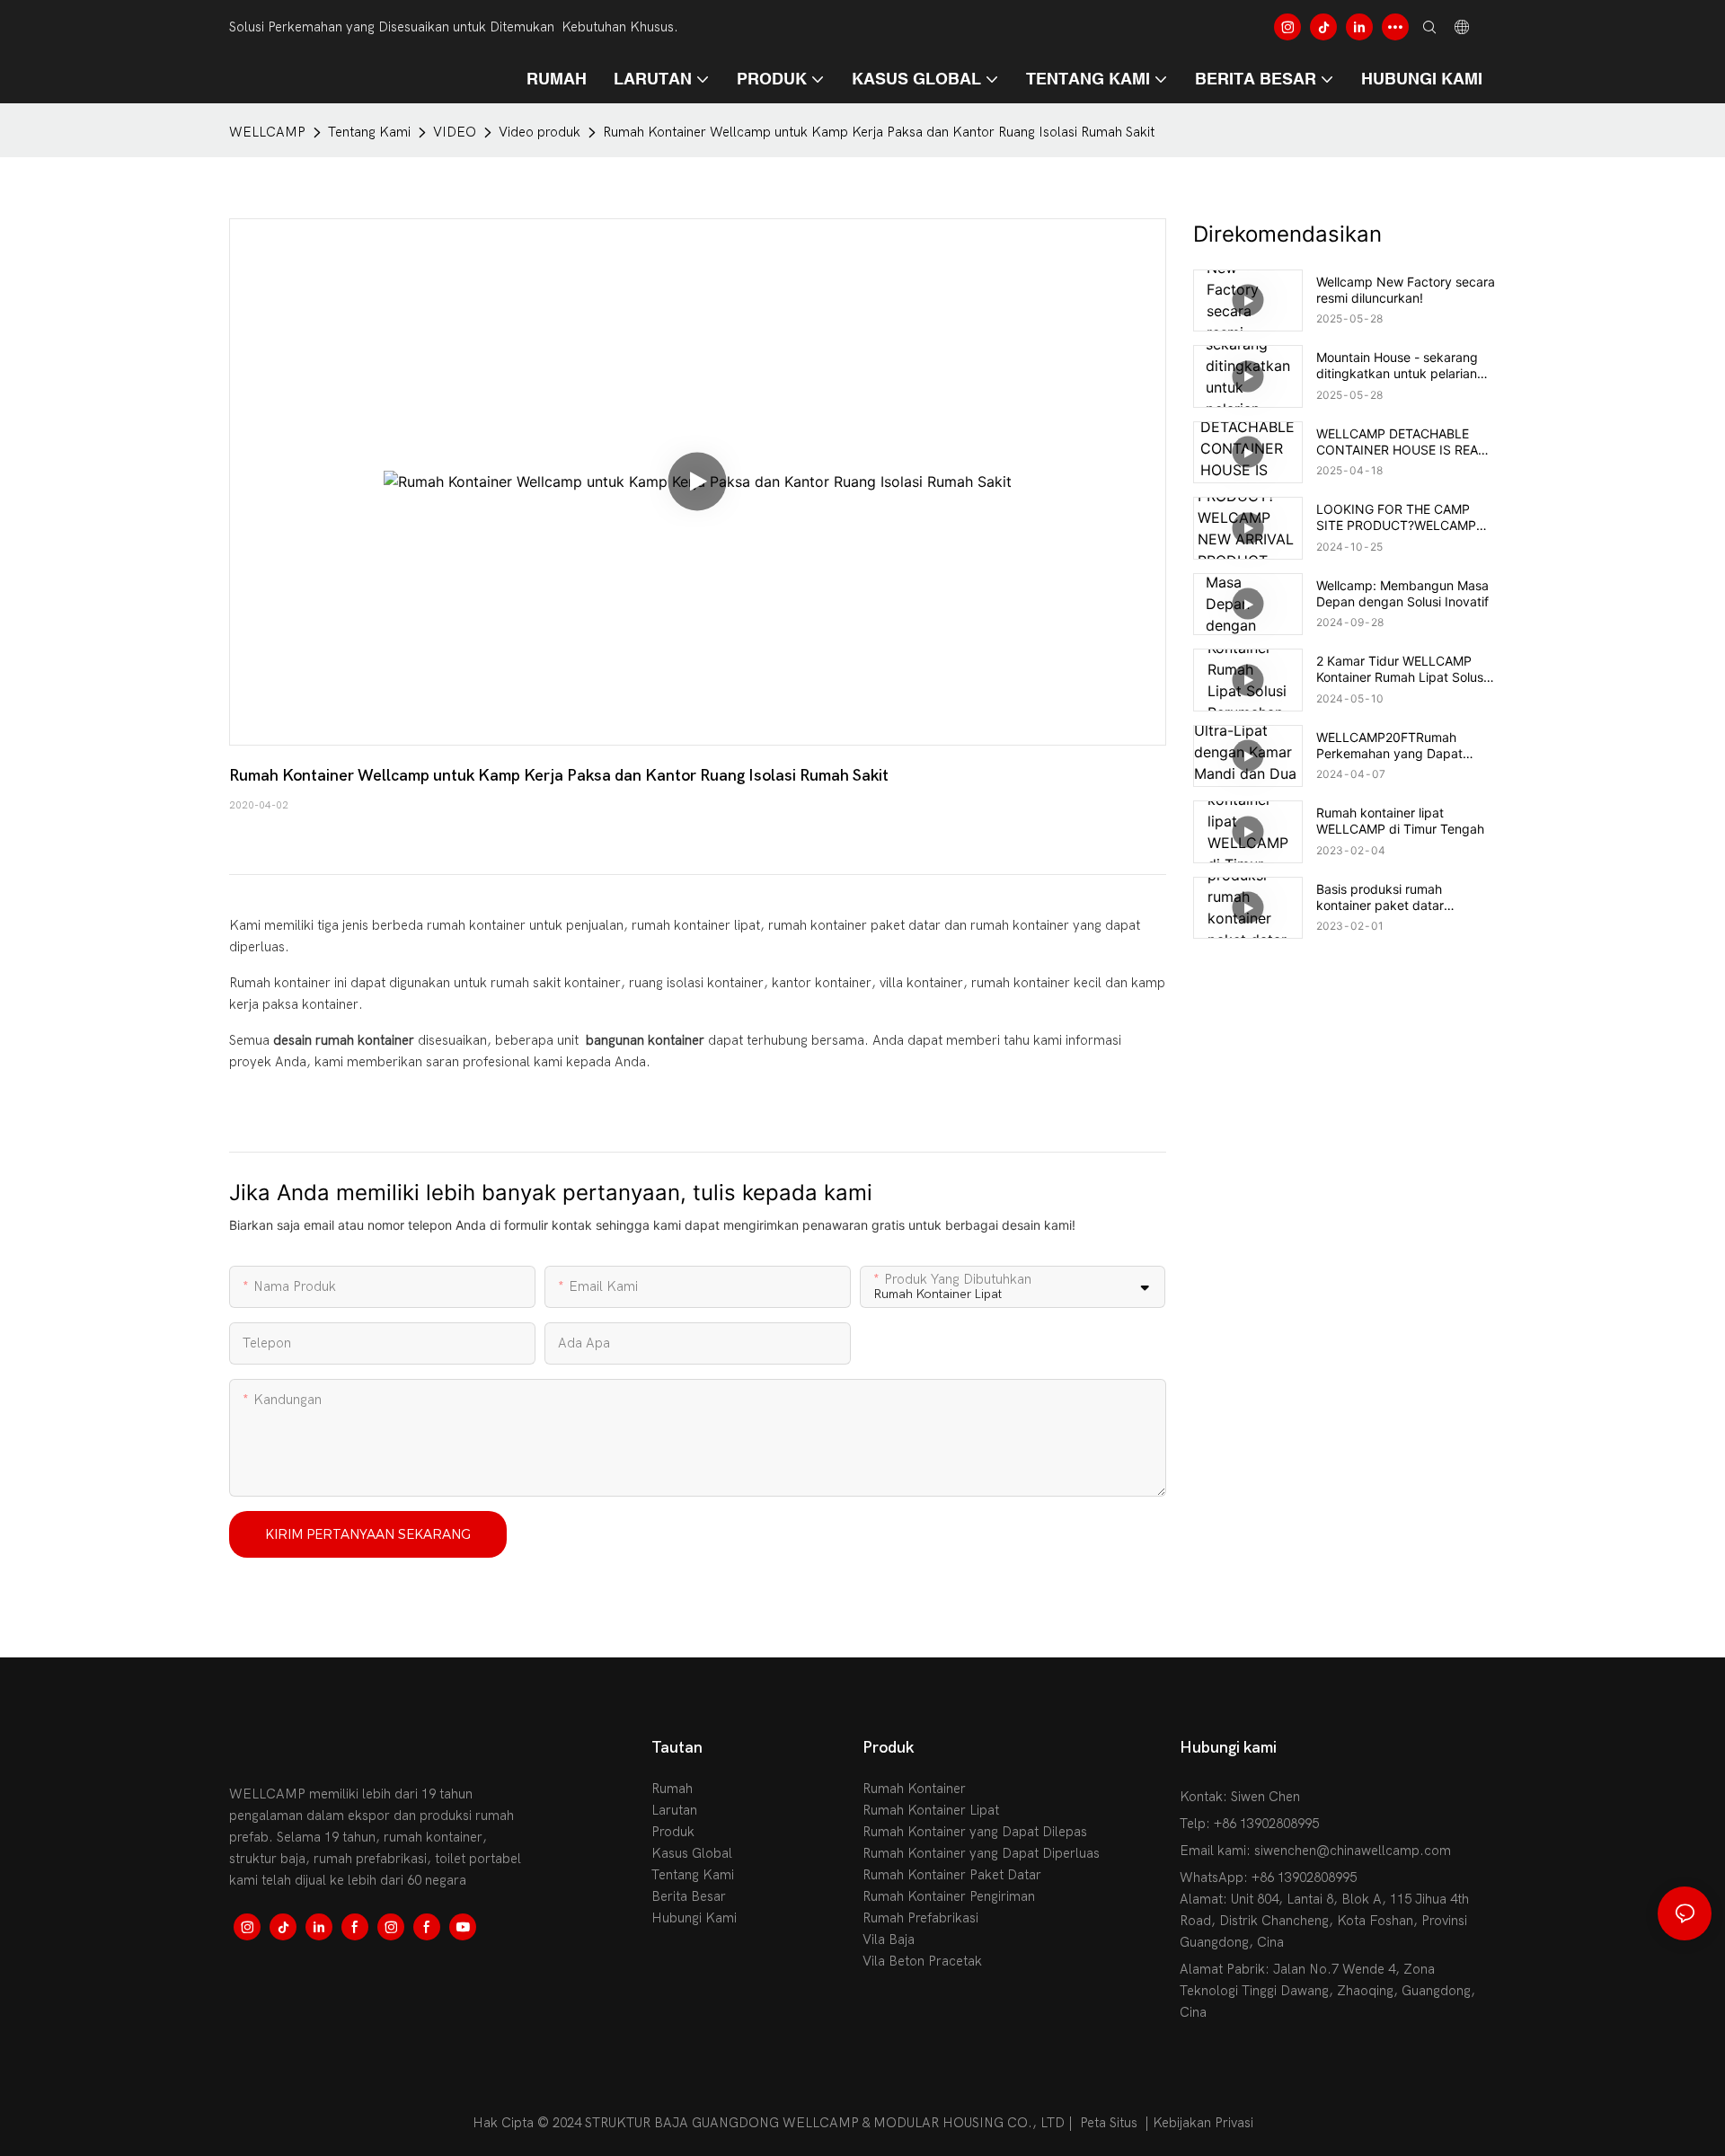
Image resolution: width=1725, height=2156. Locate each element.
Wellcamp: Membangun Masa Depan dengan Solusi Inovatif (1402, 593)
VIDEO (455, 132)
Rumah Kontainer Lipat (931, 1810)
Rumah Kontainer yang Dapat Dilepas (975, 1832)
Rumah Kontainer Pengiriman (949, 1896)
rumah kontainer (478, 925)
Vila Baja (889, 1940)
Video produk (540, 132)
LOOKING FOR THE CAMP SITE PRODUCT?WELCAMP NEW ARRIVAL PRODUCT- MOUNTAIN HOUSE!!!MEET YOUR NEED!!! (1396, 517)
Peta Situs (1109, 2123)
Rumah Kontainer (914, 1789)
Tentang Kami (369, 132)
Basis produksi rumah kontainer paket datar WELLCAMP (1380, 897)
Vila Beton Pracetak (922, 1961)
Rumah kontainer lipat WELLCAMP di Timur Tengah (1400, 821)
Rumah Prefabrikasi (920, 1918)
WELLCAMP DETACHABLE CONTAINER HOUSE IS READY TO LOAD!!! (1406, 442)
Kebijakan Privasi (1203, 2123)
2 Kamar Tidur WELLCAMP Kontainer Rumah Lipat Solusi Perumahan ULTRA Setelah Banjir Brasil (1401, 669)
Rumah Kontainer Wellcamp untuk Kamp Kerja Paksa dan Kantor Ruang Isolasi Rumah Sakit (879, 132)
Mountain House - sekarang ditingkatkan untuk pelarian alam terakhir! (1397, 366)
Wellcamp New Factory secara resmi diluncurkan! (1406, 290)
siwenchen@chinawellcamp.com (1353, 1851)
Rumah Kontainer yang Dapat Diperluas (981, 1853)
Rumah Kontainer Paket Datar (952, 1875)
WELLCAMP (267, 132)
